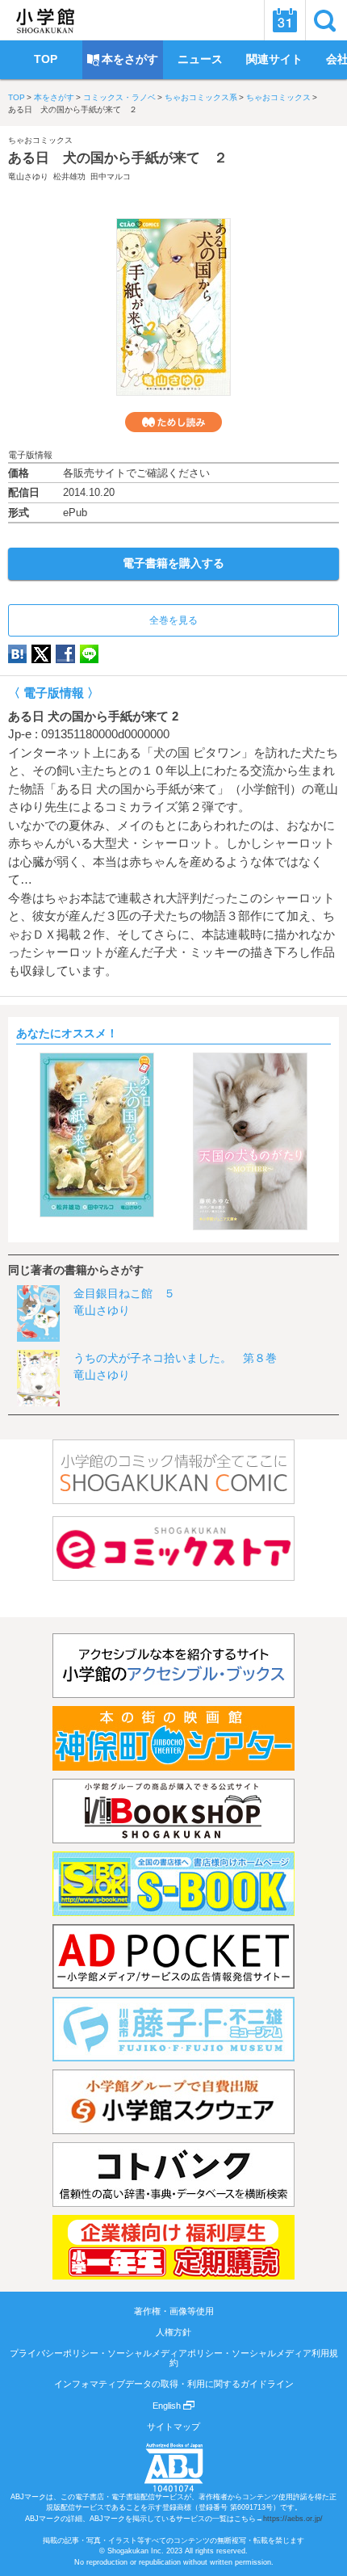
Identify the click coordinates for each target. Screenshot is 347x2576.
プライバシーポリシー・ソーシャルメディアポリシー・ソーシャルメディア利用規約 (174, 2358)
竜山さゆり (28, 176)
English (168, 2406)
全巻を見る (173, 620)
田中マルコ (111, 176)
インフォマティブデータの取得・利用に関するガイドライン (174, 2384)
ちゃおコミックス (278, 97)
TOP (17, 97)
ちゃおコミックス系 (201, 97)
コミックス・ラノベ (119, 97)
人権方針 (173, 2332)
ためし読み (173, 422)
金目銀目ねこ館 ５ (124, 1293)
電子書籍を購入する (173, 563)
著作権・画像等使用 (174, 2311)
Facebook (65, 654)
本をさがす (54, 97)
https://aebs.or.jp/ (293, 2519)
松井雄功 (69, 176)
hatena (17, 654)
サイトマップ (173, 2427)
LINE (89, 654)
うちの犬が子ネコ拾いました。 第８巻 (175, 1358)
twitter (41, 654)
